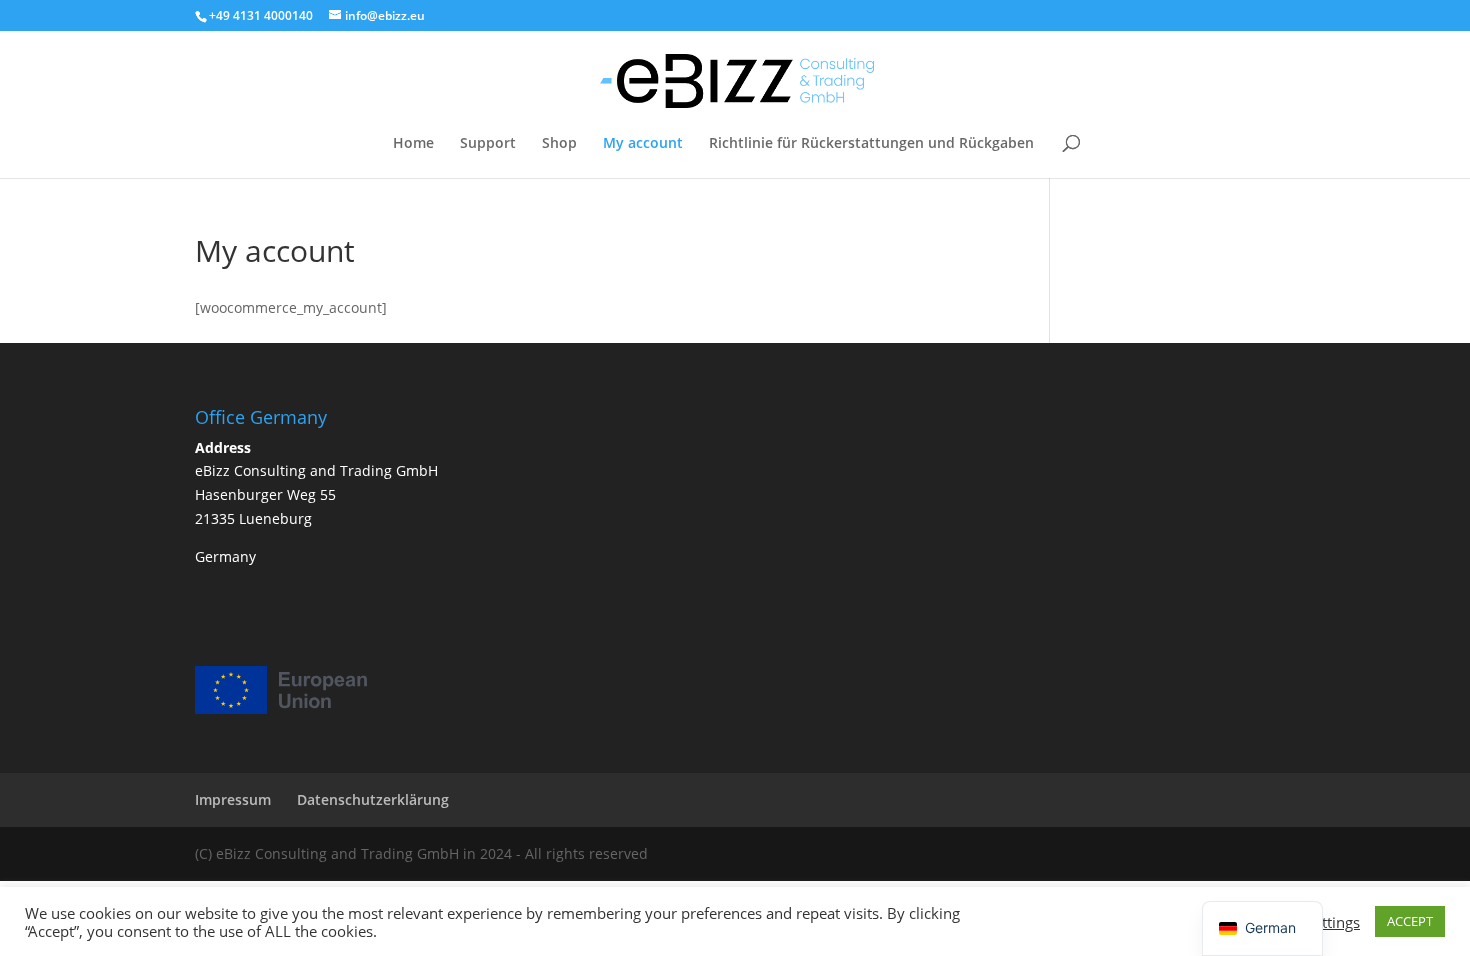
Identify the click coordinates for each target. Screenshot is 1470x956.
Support (488, 144)
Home (413, 144)
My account (643, 144)
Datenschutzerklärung (373, 799)
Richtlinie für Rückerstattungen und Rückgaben (871, 144)
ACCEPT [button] (1410, 921)
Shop (559, 144)
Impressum (233, 799)
